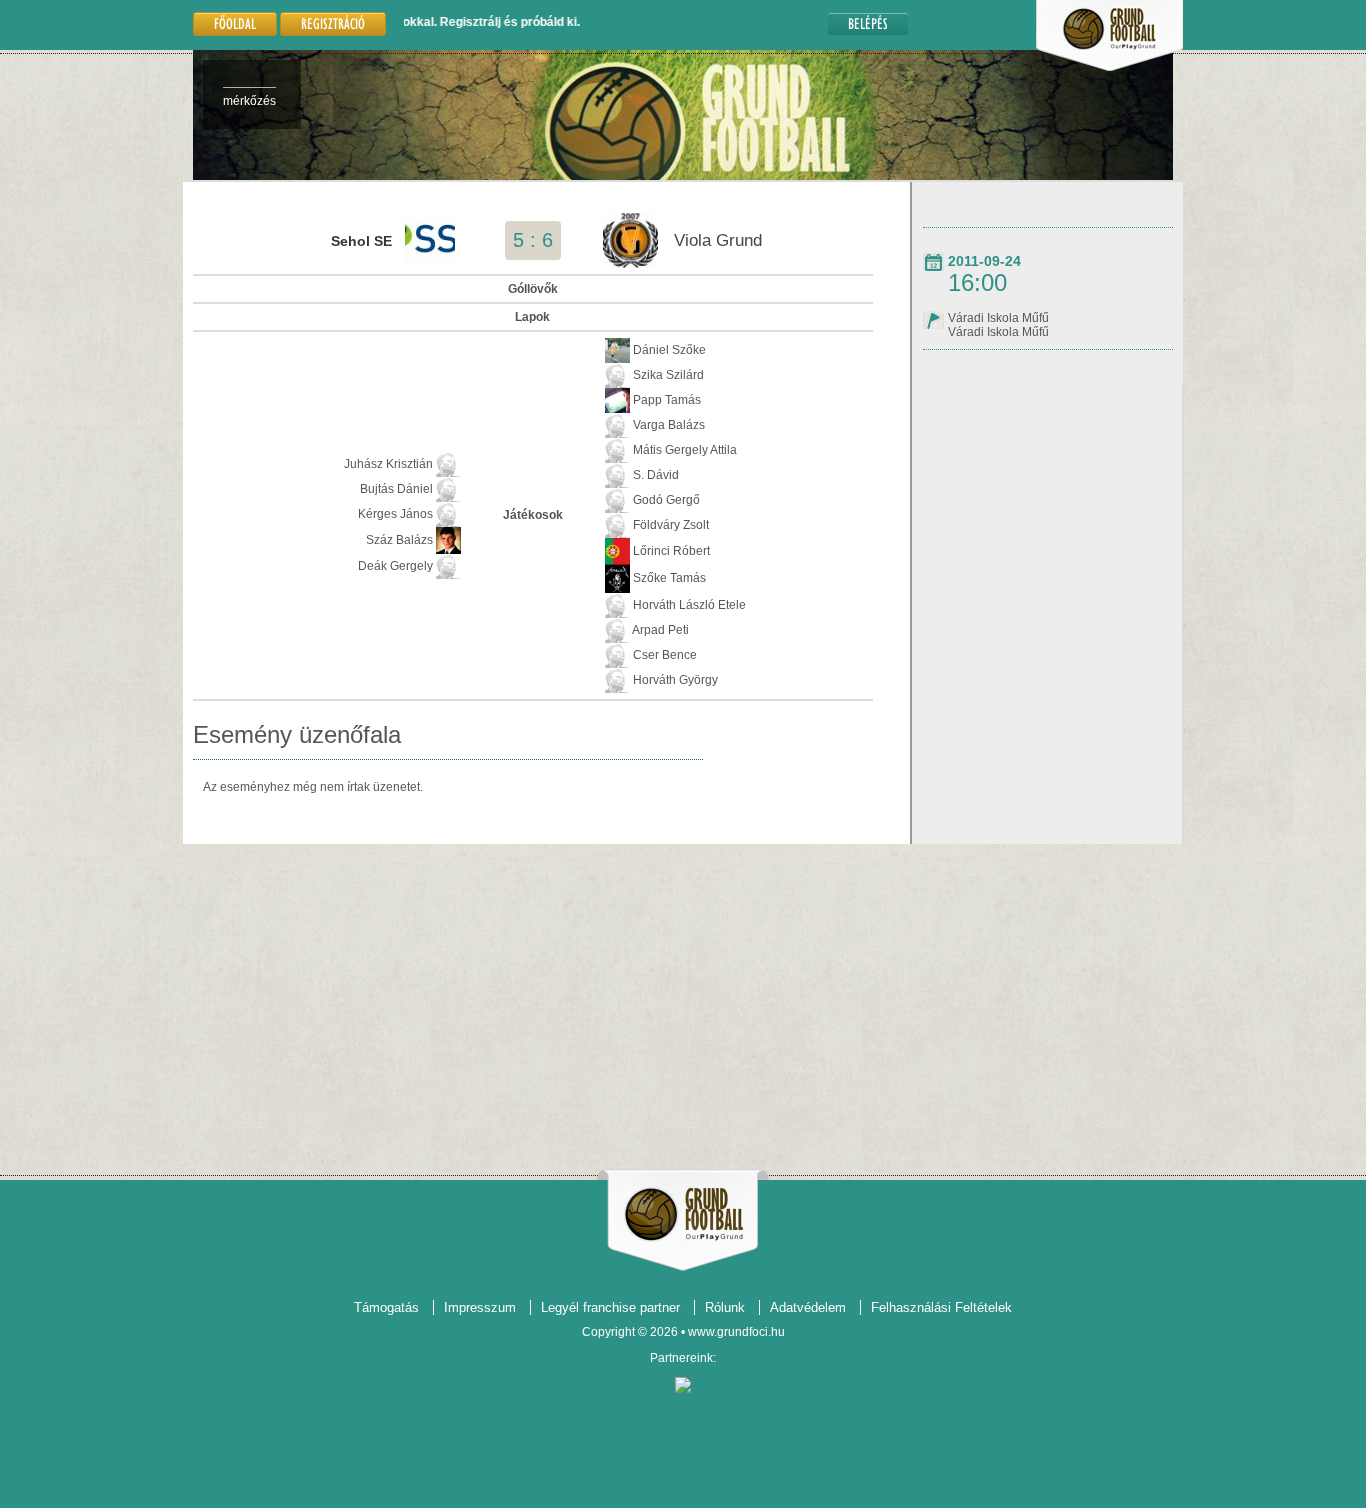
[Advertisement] (683, 1002)
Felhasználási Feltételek (941, 1307)
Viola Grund (718, 240)
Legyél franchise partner (610, 1307)
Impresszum (480, 1307)
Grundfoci (683, 1214)
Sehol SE (361, 241)
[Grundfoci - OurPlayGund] (1109, 67)
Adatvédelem (808, 1307)
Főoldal (235, 23)
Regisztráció (333, 23)
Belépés (868, 23)
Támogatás (386, 1307)
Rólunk (725, 1307)
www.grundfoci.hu (736, 1332)
